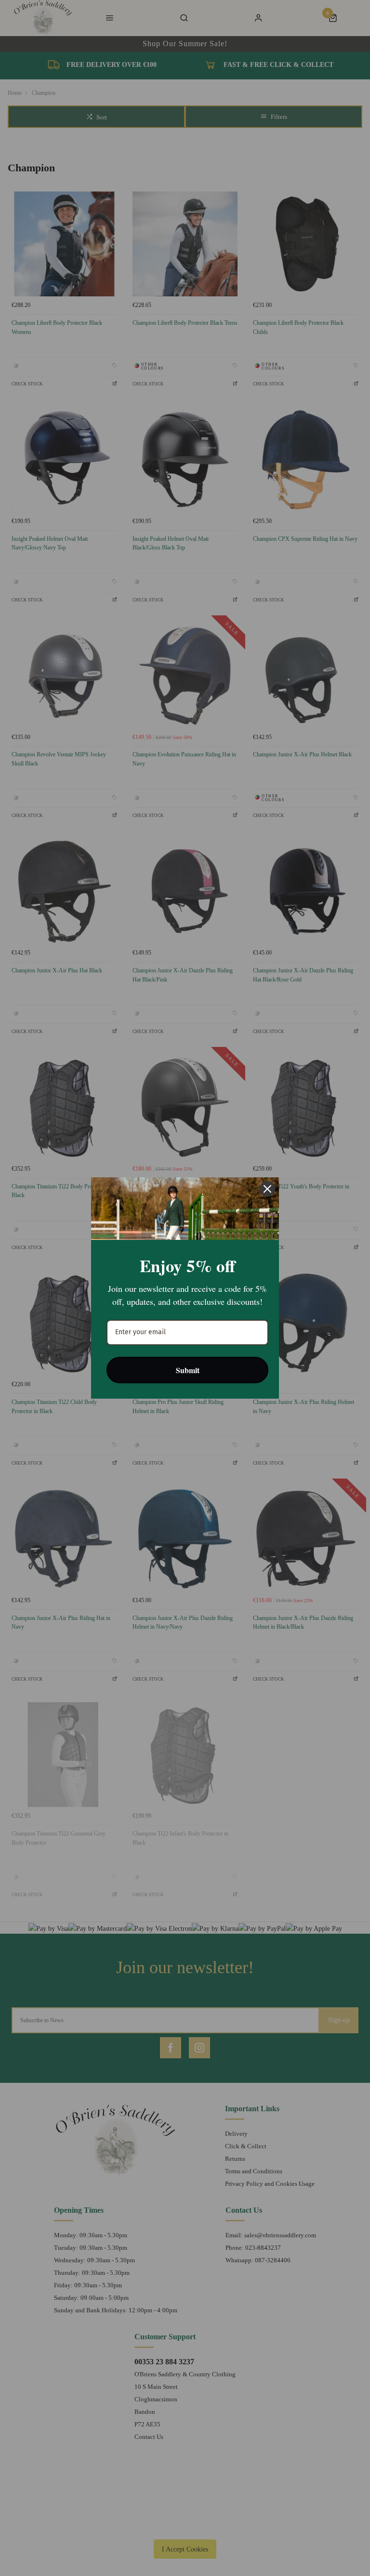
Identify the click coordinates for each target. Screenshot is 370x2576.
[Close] (267, 1189)
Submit (188, 1370)
